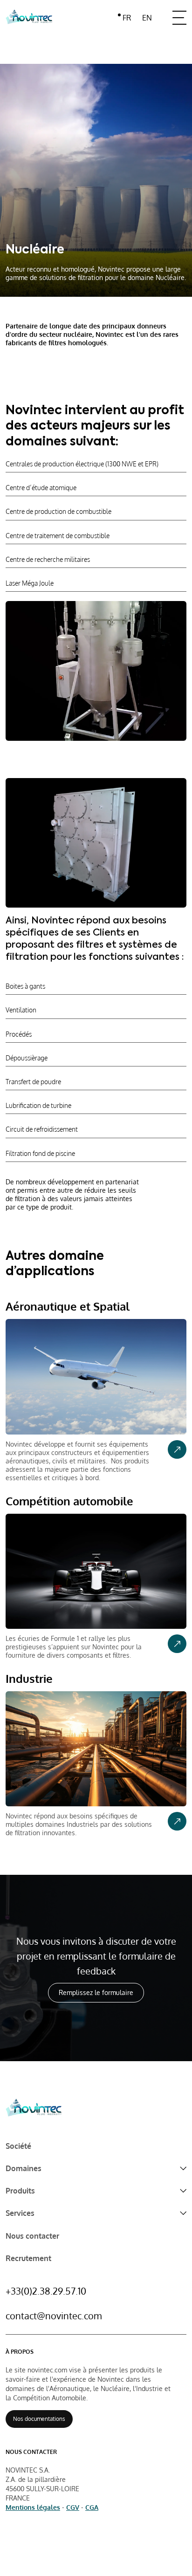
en (147, 18)
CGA (92, 2507)
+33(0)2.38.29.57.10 (46, 2291)
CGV (73, 2507)
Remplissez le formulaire (96, 1992)
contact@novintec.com (54, 2316)
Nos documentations (39, 2419)
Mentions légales (33, 2507)
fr (127, 18)
